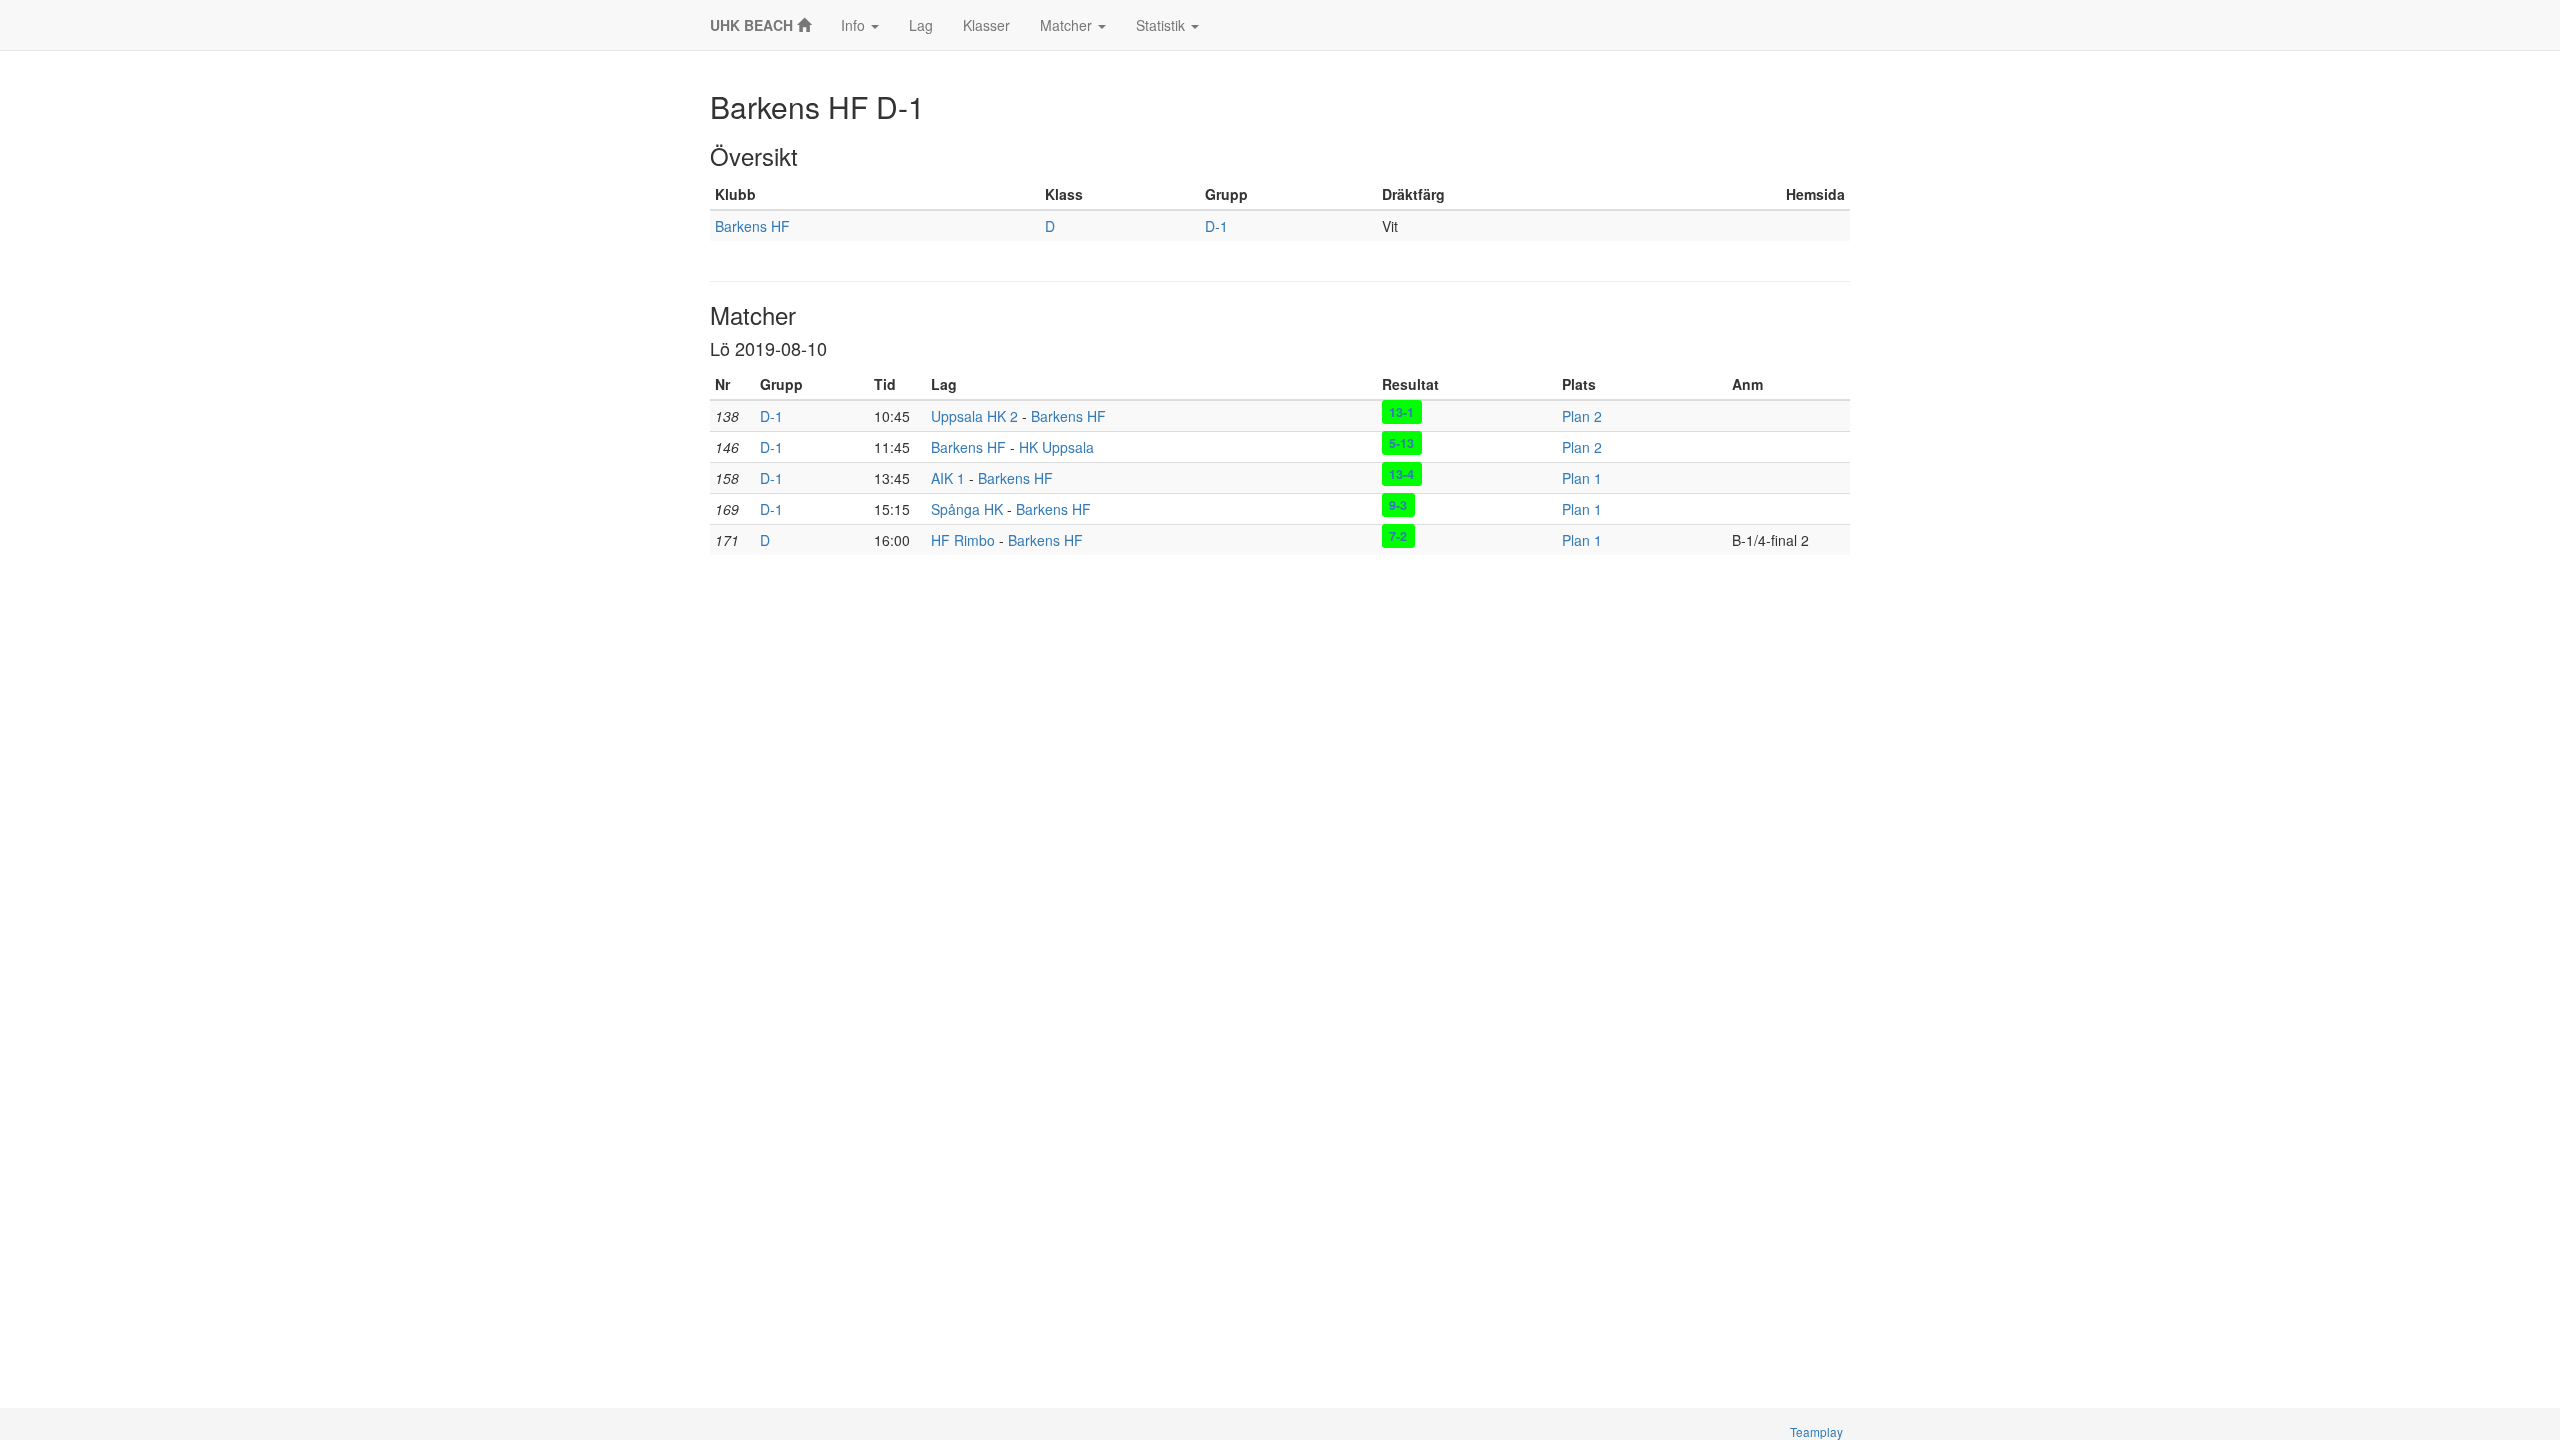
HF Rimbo (963, 540)
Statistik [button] (1162, 25)
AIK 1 (948, 478)
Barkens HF (752, 226)
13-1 (1401, 412)
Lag (921, 25)
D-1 (1216, 226)
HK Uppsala (1056, 447)
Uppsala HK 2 (974, 416)
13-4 (1401, 474)
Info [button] (855, 25)
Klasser (986, 25)
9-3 (1398, 505)
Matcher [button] (1068, 25)
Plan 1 (1582, 478)
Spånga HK (967, 509)
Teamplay (1816, 1431)
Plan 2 (1582, 416)
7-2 (1398, 536)
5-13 (1401, 443)
